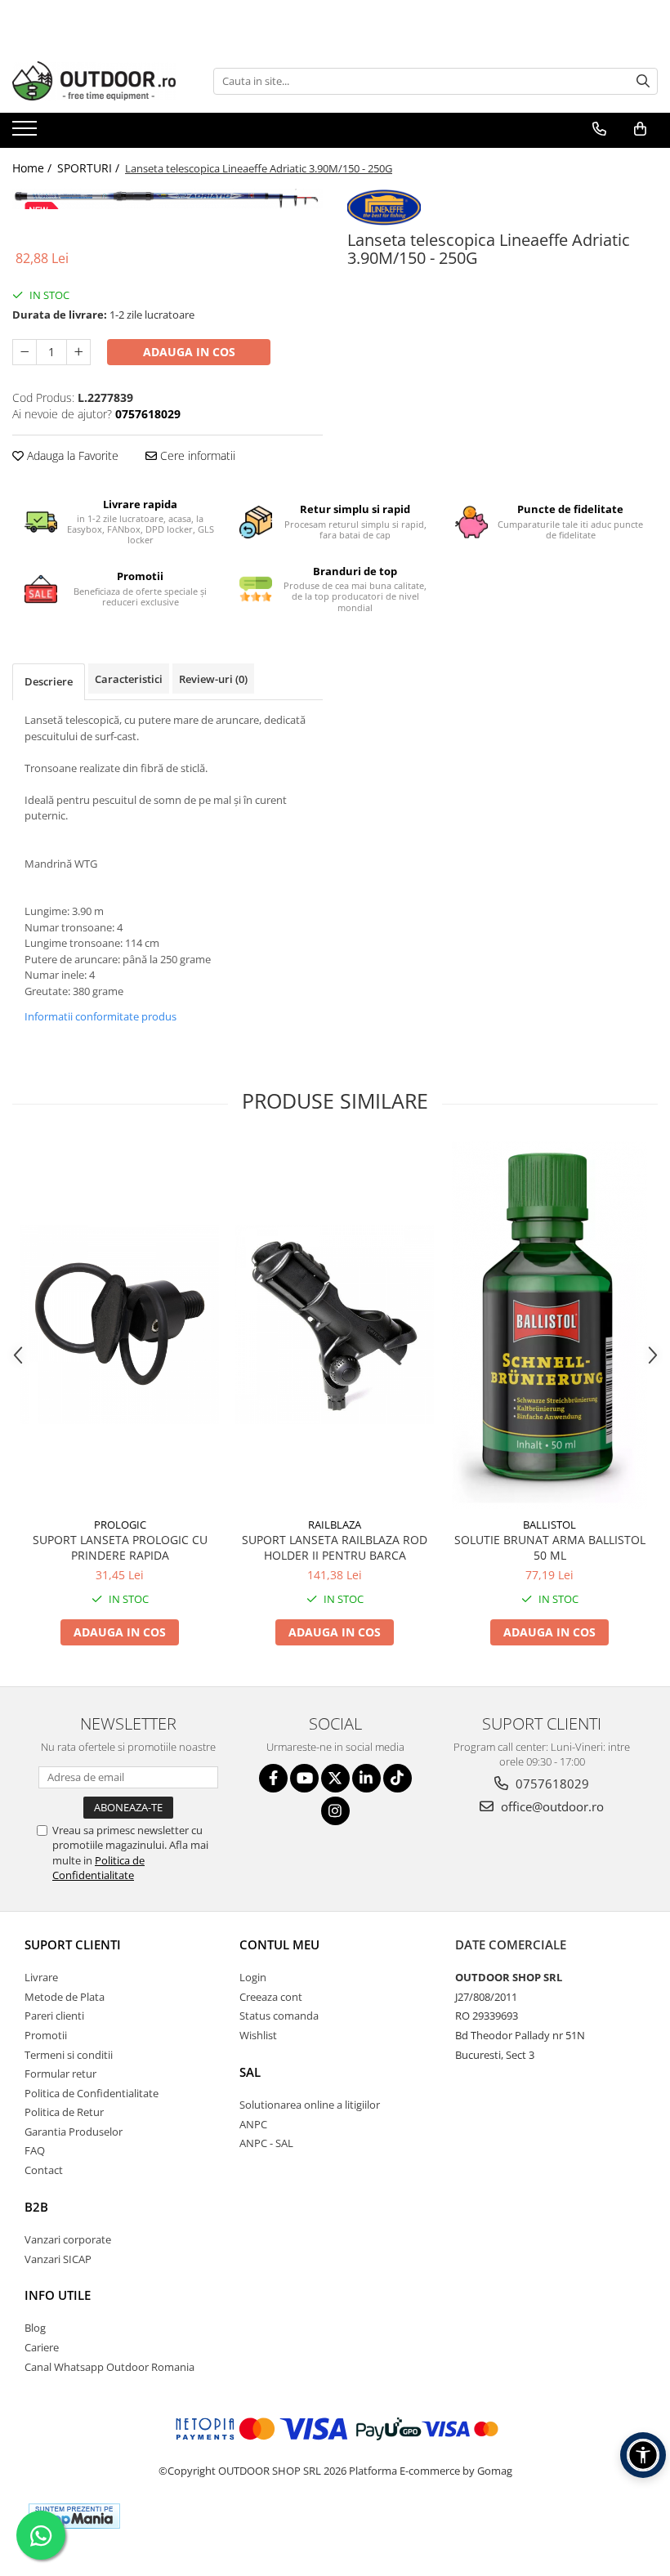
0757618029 (551, 1784)
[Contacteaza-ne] (599, 129)
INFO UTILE (58, 2295)
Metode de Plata (65, 1997)
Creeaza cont (271, 1997)
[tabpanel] (167, 199)
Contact (44, 2170)
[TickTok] (398, 1778)
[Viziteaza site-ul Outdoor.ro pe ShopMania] (74, 2516)
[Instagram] (335, 1811)
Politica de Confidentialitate (98, 1868)
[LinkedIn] (366, 1778)
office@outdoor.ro (551, 1806)
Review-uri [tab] (213, 679)
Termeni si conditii (69, 2055)
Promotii (46, 2035)
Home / (33, 168)
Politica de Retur (64, 2112)
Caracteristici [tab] (129, 679)
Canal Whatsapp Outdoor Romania (109, 2367)
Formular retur (60, 2074)
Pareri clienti (54, 2016)
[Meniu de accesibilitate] (643, 2455)
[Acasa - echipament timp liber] (94, 81)
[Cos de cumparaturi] (640, 129)
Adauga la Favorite (71, 455)
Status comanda (279, 2016)
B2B (36, 2207)
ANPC (253, 2124)
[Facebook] (273, 1778)
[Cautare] (643, 81)
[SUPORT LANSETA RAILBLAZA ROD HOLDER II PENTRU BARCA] (335, 1325)
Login (253, 1977)
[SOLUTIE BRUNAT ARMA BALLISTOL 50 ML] (549, 1325)
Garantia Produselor (74, 2132)
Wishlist (258, 2035)
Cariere (42, 2347)
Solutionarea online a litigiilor (310, 2105)
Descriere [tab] (49, 681)
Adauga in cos (189, 352)
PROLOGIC (120, 1525)
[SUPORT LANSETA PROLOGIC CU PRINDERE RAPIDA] (120, 1325)
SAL (250, 2072)
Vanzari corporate (68, 2239)
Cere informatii (196, 455)
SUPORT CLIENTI (73, 1944)
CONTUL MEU (279, 1944)
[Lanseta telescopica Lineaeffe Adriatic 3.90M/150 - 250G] (167, 199)
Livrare (41, 1977)
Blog (35, 2328)
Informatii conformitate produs (100, 1016)
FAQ (35, 2150)
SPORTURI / (90, 168)
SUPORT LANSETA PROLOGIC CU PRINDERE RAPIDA (120, 1547)
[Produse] (27, 133)
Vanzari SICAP (58, 2259)
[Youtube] (304, 1778)
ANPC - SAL (266, 2143)
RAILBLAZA (335, 1525)
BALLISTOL (549, 1525)
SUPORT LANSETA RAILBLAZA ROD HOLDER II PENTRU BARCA (335, 1547)
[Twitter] (335, 1778)
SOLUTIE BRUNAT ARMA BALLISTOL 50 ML (550, 1547)
